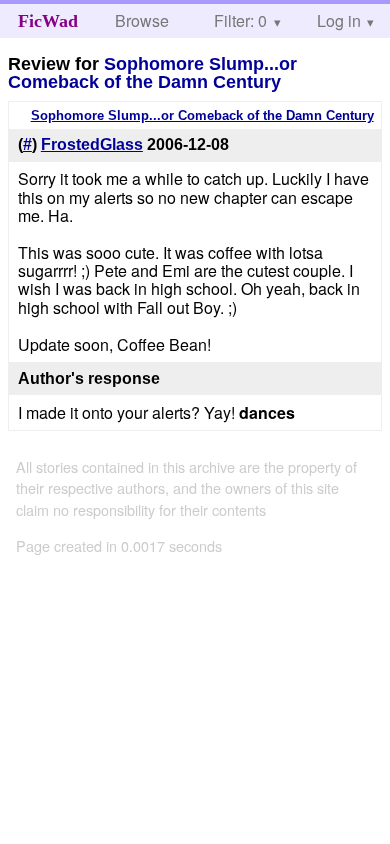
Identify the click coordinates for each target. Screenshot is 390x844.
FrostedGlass (92, 144)
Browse (142, 20)
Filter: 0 (240, 20)
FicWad (48, 21)
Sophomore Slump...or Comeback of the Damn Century (152, 73)
